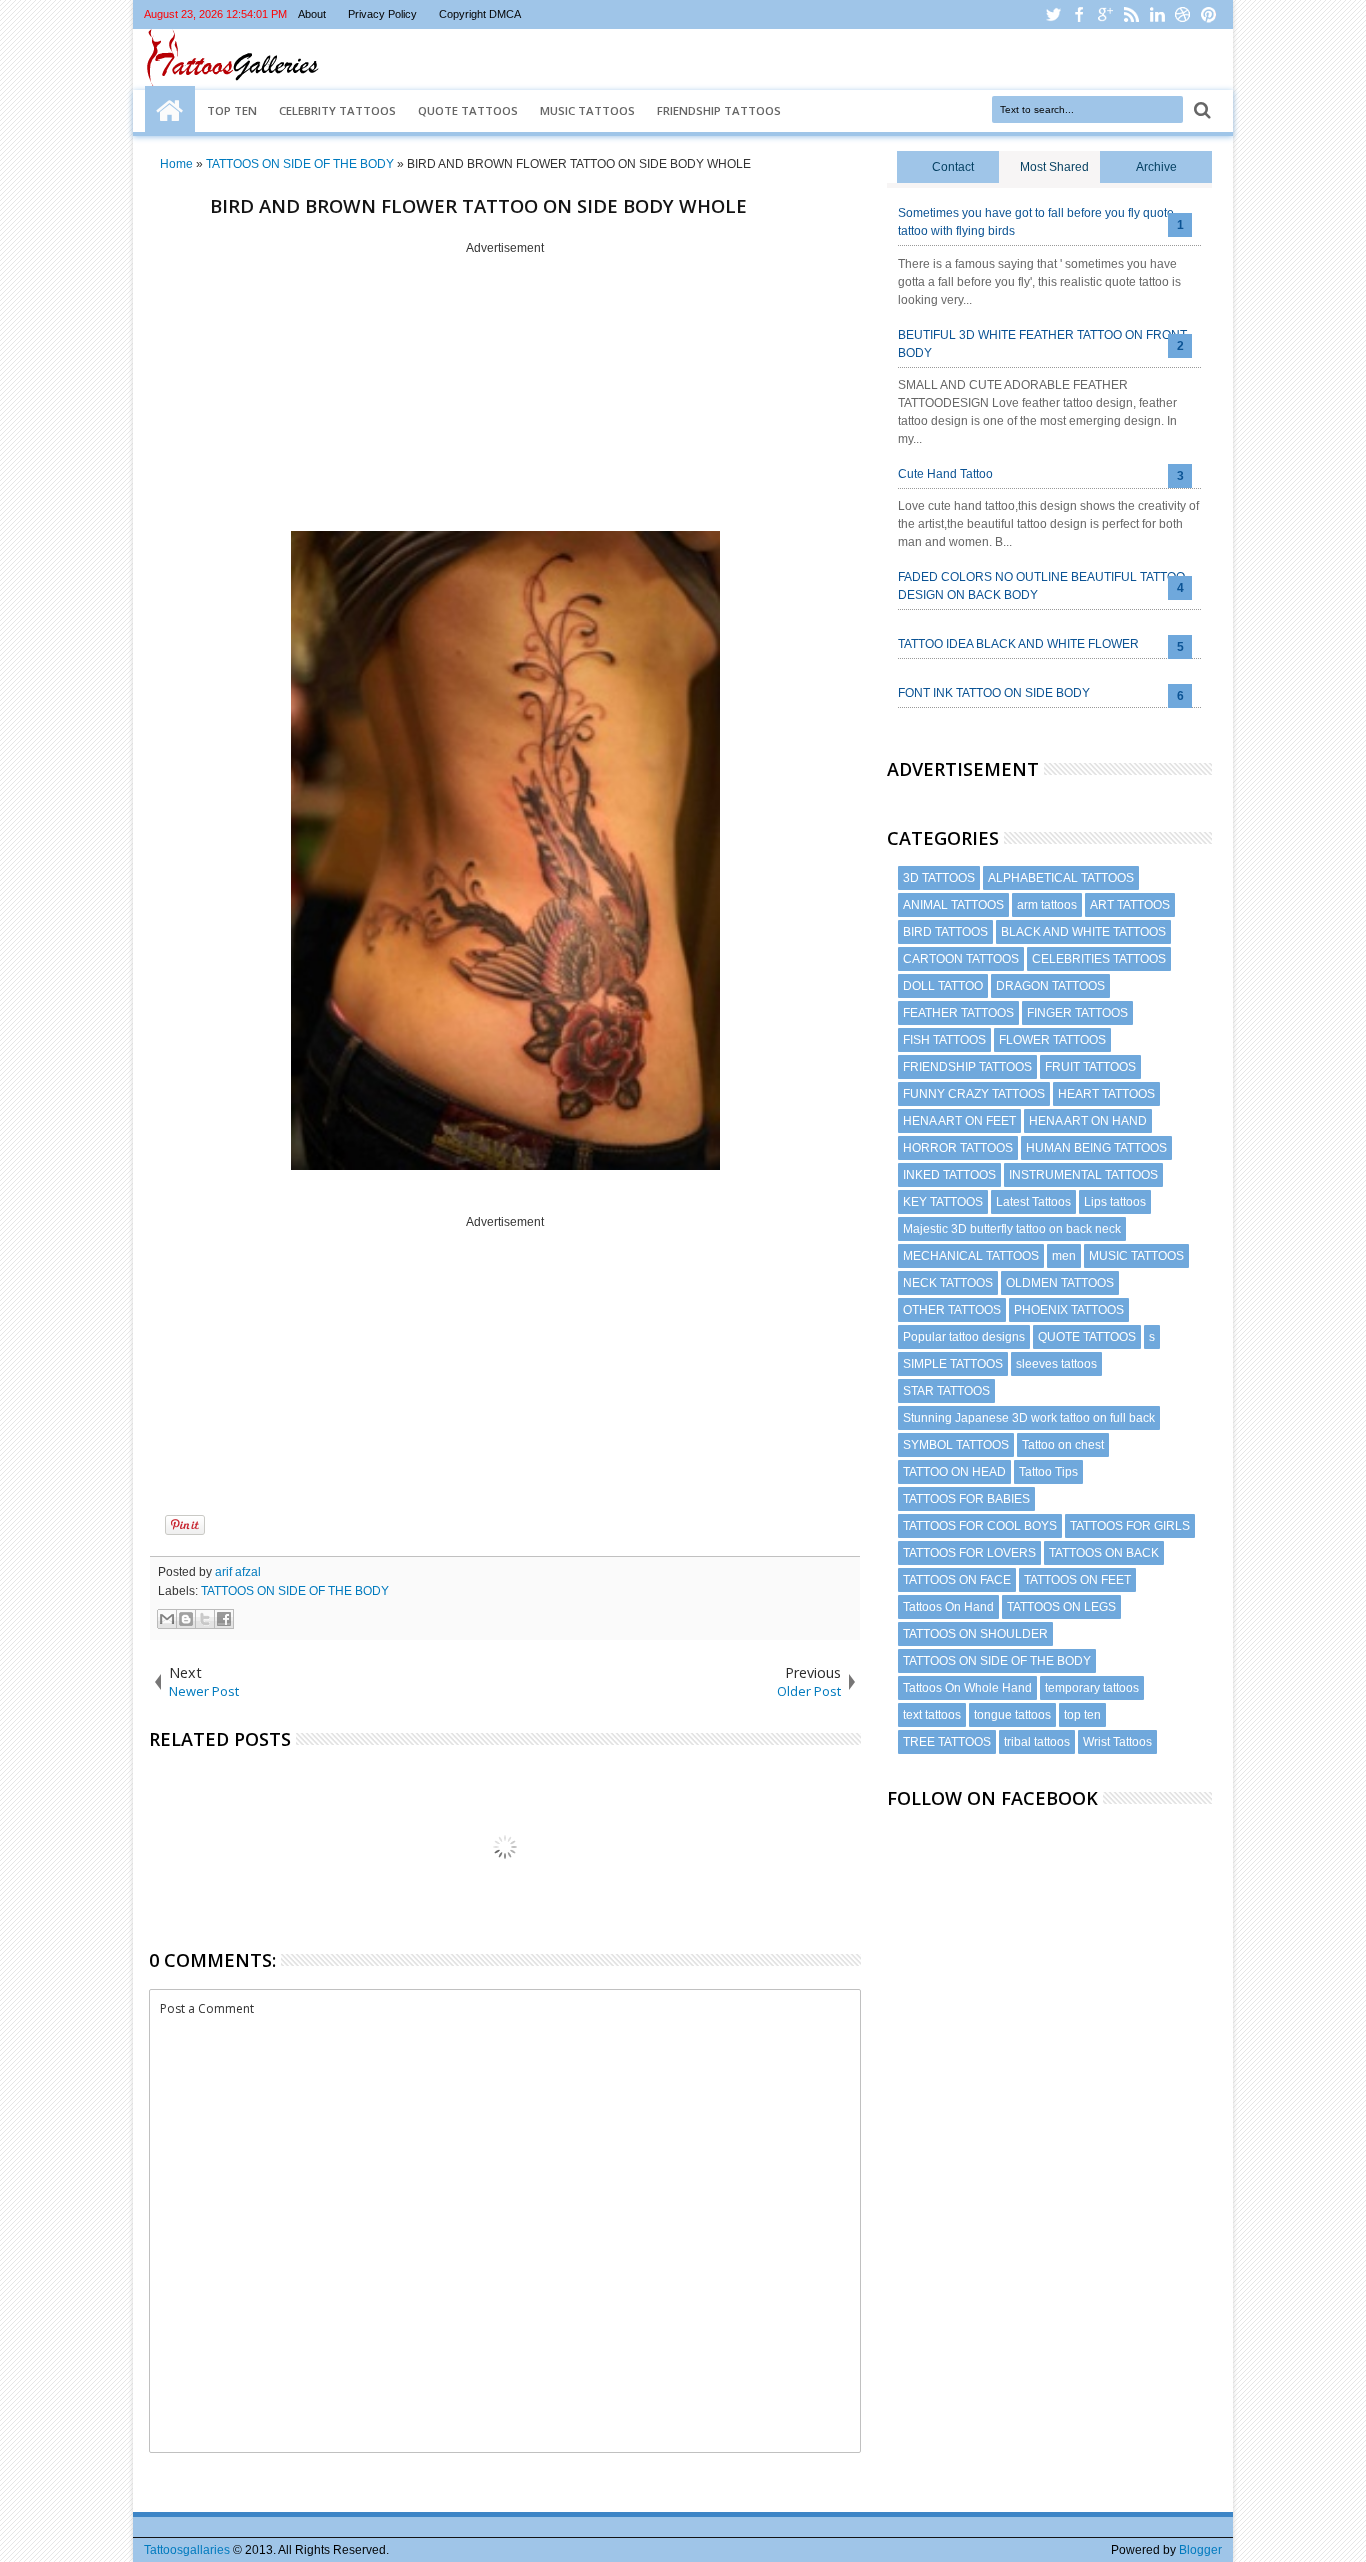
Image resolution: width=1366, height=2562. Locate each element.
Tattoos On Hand (948, 1607)
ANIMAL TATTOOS (953, 905)
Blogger (1200, 2550)
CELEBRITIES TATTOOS (1099, 959)
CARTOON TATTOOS (961, 959)
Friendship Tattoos (719, 110)
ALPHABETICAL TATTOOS (1061, 878)
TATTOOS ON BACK (1104, 1553)
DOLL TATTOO (943, 986)
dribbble (1183, 14)
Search (1200, 110)
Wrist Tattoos (1117, 1742)
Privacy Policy (382, 14)
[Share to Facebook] (224, 1619)
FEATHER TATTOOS (958, 1013)
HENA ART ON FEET (959, 1121)
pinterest (1209, 14)
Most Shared (1054, 167)
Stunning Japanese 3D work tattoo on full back (1029, 1418)
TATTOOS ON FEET (1077, 1580)
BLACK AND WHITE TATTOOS (1083, 932)
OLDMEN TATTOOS (1060, 1283)
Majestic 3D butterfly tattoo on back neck (1012, 1229)
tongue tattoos (1012, 1715)
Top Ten (232, 110)
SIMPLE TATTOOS (953, 1364)
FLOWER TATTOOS (1052, 1040)
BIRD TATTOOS (945, 932)
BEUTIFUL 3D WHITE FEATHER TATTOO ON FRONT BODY (1042, 344)
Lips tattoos (1115, 1202)
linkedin (1157, 14)
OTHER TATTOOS (952, 1310)
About (312, 14)
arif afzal (238, 1572)
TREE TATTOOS (947, 1742)
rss (1131, 14)
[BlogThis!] (186, 1619)
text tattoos (932, 1715)
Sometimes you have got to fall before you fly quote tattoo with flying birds (1036, 222)
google (1105, 14)
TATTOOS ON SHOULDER (975, 1634)
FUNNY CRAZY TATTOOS (974, 1094)
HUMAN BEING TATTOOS (1096, 1148)
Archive (1156, 167)
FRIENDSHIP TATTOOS (967, 1067)
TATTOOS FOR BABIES (966, 1499)
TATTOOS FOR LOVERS (969, 1553)
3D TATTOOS (939, 878)
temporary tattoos (1092, 1688)
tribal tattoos (1037, 1742)
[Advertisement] (505, 395)
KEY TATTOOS (943, 1202)
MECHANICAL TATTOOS (971, 1256)
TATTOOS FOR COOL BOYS (980, 1526)
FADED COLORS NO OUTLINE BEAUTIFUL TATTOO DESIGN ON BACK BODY (1041, 586)
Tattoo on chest (1063, 1445)
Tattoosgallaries (187, 2550)
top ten (1082, 1715)
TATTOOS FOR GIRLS (1130, 1526)
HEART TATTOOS (1106, 1094)
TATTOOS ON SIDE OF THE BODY (295, 1591)
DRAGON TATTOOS (1050, 986)
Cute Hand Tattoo (945, 474)
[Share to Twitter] (205, 1619)
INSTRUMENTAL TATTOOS (1083, 1175)
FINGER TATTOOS (1077, 1013)
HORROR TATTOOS (958, 1148)
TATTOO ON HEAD (954, 1472)
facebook (1079, 14)
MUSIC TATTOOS (1136, 1256)
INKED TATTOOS (949, 1175)
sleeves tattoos (1056, 1364)
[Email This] (167, 1619)
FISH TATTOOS (944, 1040)
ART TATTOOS (1130, 905)
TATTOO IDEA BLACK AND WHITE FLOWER (1018, 644)
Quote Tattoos (468, 110)
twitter (1053, 14)
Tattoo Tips (1048, 1472)
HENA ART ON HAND (1088, 1121)
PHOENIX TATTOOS (1069, 1310)
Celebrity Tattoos (337, 110)
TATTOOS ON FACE (957, 1580)
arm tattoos (1047, 905)
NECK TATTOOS (948, 1283)
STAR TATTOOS (946, 1391)
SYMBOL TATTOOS (956, 1445)
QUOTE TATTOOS (1087, 1337)
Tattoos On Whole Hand (967, 1688)
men (1064, 1256)
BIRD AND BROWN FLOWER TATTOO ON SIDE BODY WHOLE (478, 205)
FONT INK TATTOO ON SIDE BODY (994, 693)
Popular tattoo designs (964, 1337)
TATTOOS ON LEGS (1061, 1607)
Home (170, 111)
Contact (953, 167)
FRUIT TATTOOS (1090, 1067)
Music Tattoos (587, 110)
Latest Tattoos (1033, 1202)
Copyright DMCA (480, 14)
